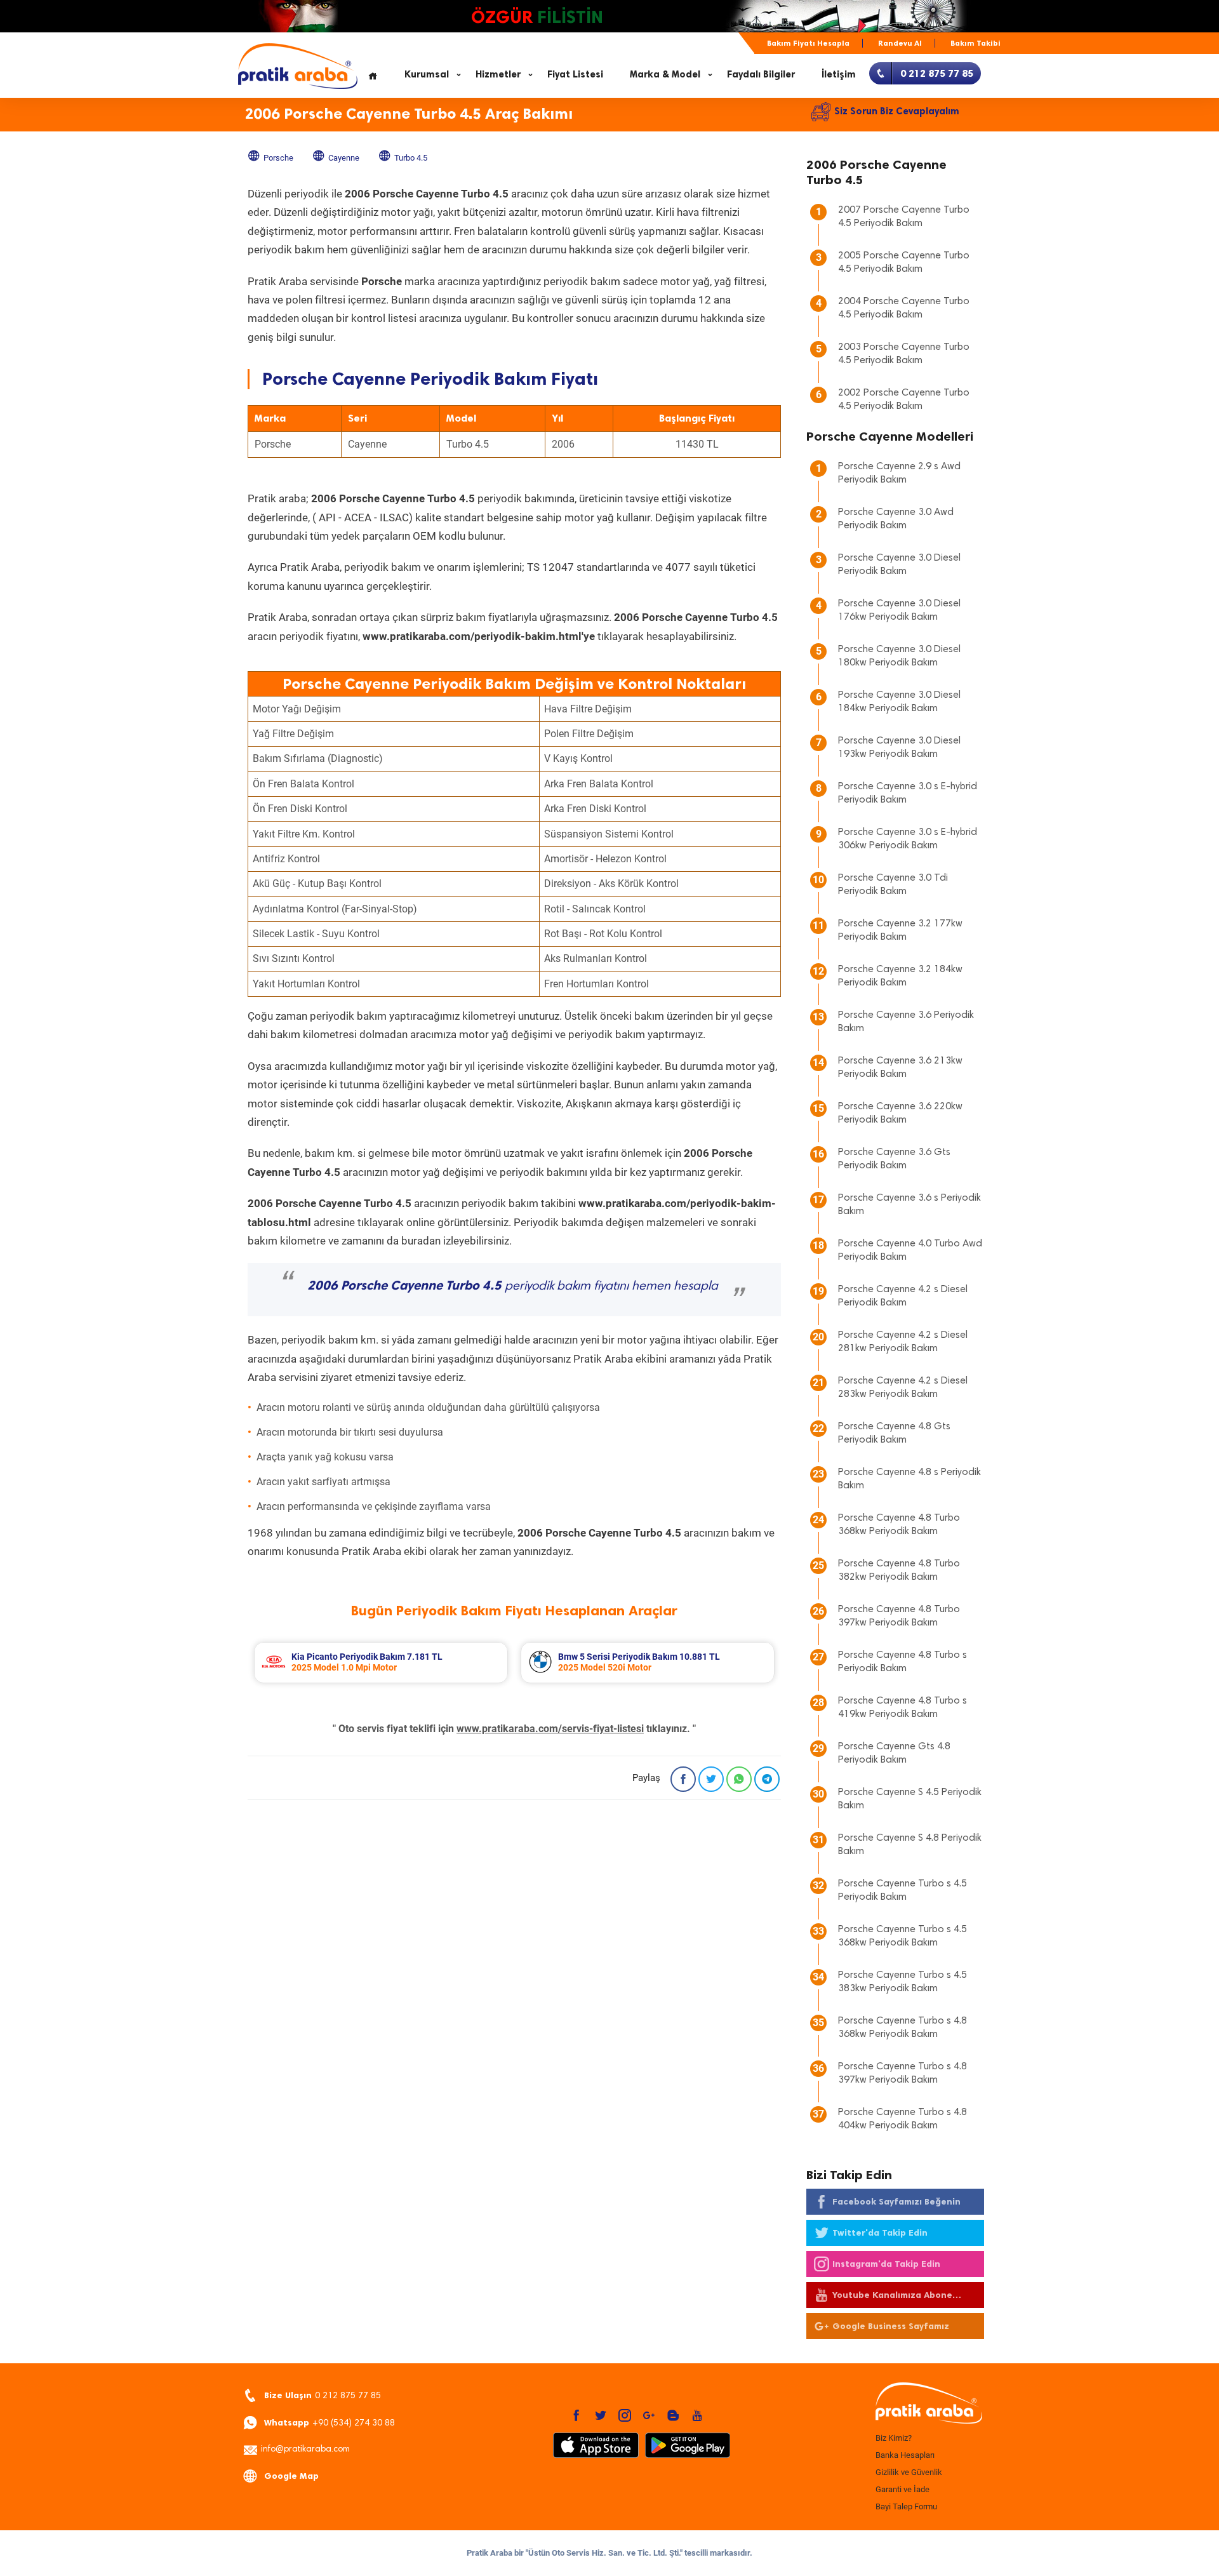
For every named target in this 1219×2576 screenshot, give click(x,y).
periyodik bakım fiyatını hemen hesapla (513, 1286)
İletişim (839, 74)
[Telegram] (767, 1779)
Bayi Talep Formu (906, 2506)
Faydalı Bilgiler (761, 74)
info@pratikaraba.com (305, 2450)
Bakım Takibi (976, 43)
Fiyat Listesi (575, 74)
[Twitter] (711, 1779)
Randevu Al (900, 43)
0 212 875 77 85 (323, 2395)
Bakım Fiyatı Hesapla (808, 43)
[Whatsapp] (739, 1779)
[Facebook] (683, 1779)
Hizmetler (498, 74)
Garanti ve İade (903, 2489)
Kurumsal (427, 74)
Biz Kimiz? (894, 2438)
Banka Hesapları (905, 2455)
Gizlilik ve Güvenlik (909, 2472)
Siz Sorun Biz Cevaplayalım (897, 111)
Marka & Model (665, 74)
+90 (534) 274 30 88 (330, 2423)
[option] (381, 1663)
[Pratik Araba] (927, 2404)
